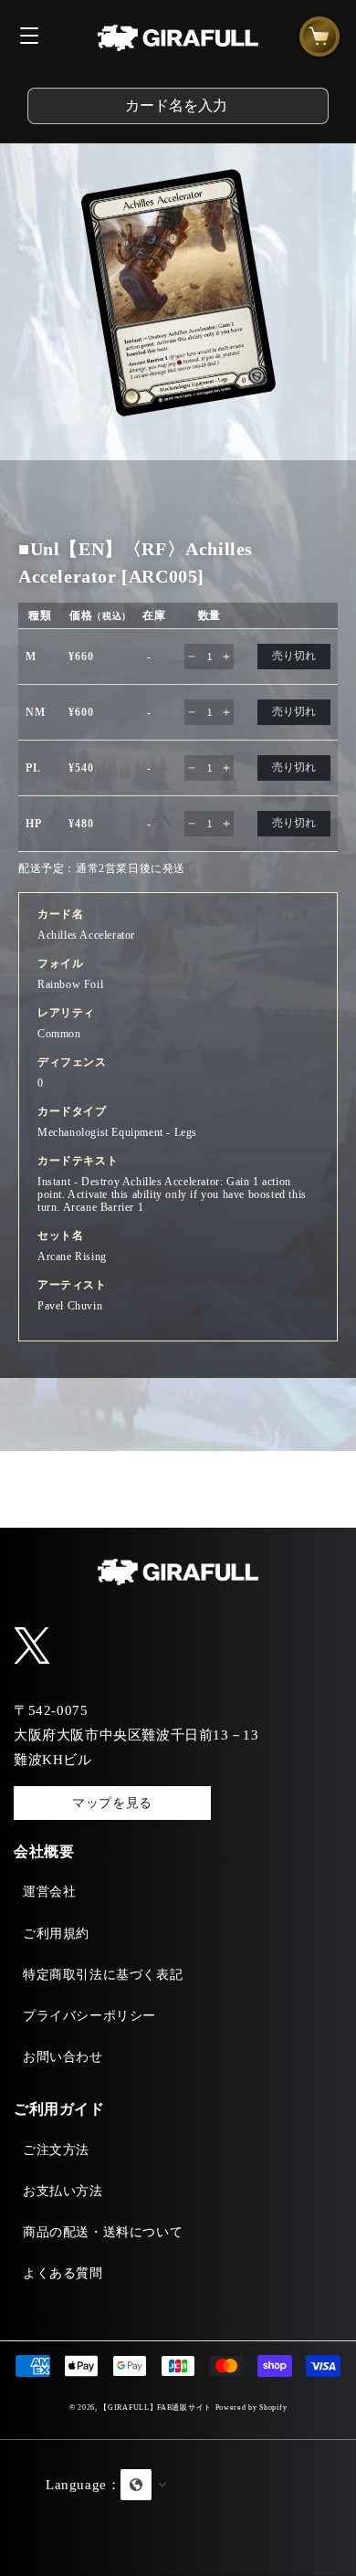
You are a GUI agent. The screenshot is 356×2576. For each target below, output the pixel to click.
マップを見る (112, 1803)
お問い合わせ (63, 2057)
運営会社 (49, 1892)
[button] (178, 2508)
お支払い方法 (63, 2191)
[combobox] (178, 106)
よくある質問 (63, 2273)
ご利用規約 (56, 1934)
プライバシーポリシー (89, 2016)
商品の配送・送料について (103, 2232)
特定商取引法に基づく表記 (103, 1975)
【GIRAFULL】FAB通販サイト (156, 2408)
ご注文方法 (56, 2150)
